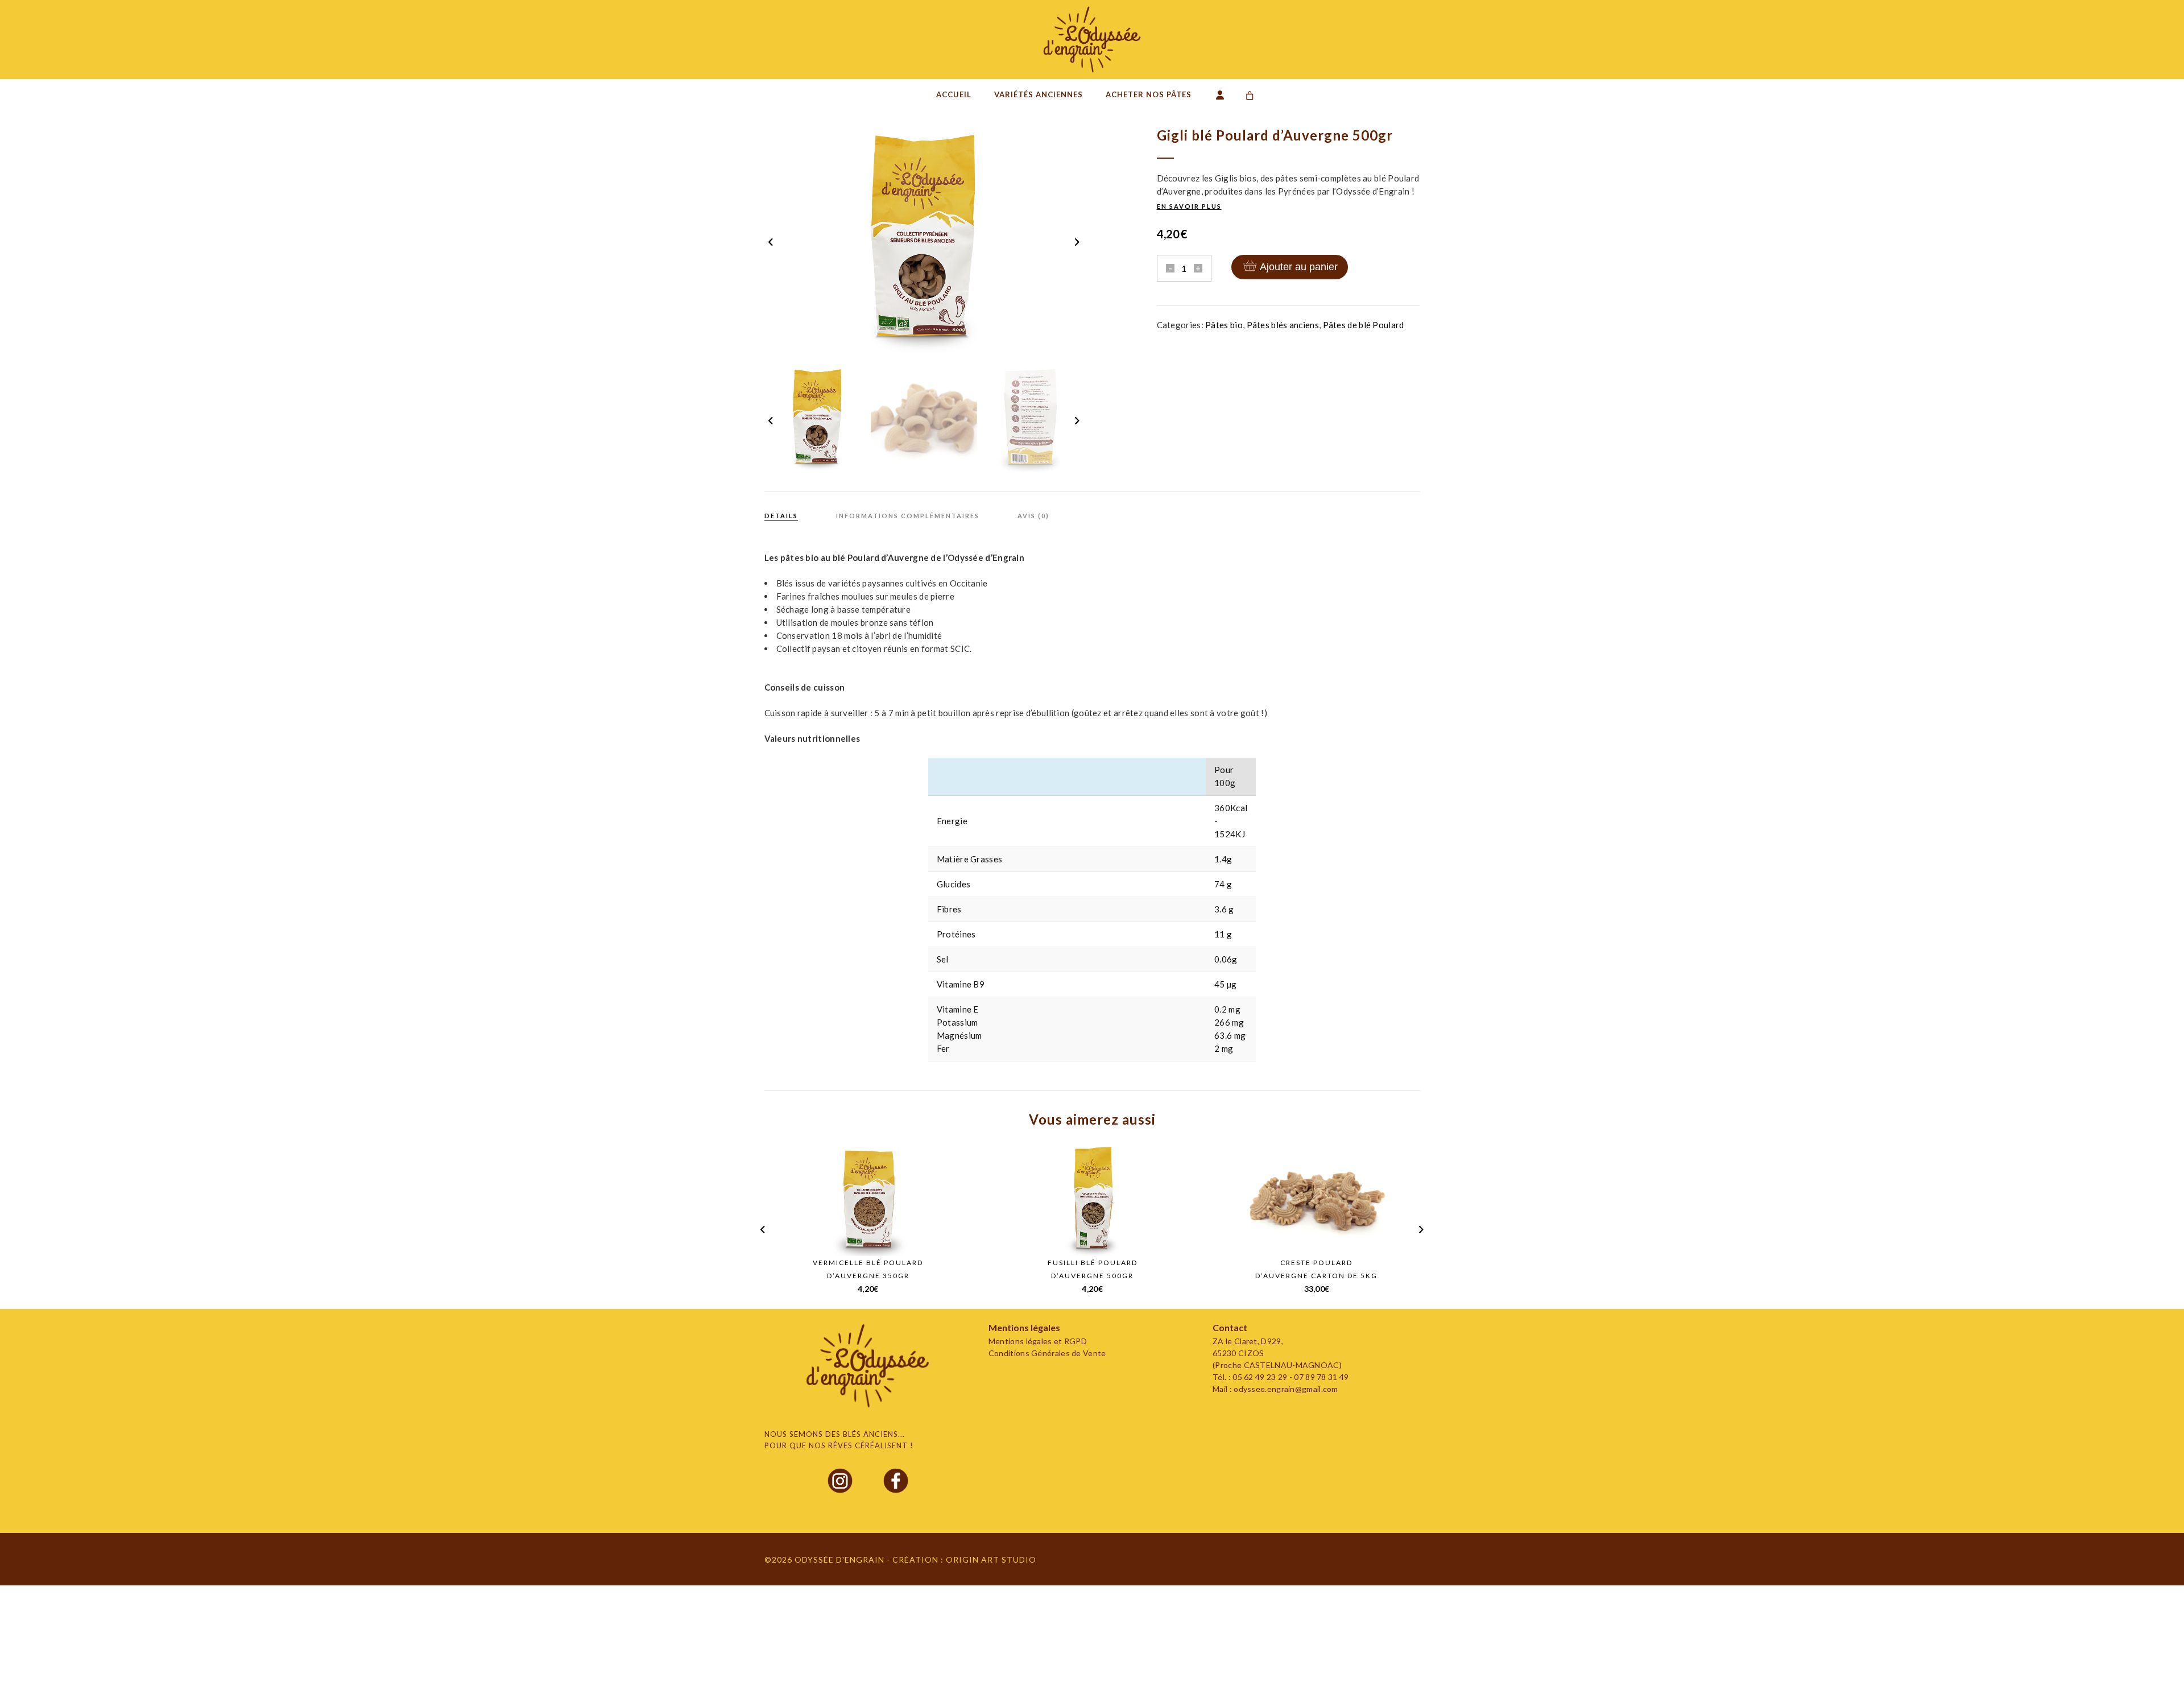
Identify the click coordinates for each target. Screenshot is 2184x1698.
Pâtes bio (1224, 325)
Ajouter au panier (1299, 267)
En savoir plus (1189, 206)
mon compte (1223, 98)
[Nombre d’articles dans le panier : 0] (1250, 96)
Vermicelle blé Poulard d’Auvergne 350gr (868, 1269)
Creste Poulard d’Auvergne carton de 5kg (1316, 1269)
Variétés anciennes (1039, 94)
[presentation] (772, 241)
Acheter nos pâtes (1149, 94)
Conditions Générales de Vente (1047, 1353)
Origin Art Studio (991, 1559)
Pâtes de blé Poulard (1364, 325)
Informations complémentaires (908, 516)
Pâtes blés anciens (1283, 325)
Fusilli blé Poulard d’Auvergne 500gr (1093, 1269)
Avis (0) (1033, 516)
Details (781, 516)
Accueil (954, 94)
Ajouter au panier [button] (881, 1238)
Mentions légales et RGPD (1038, 1341)
